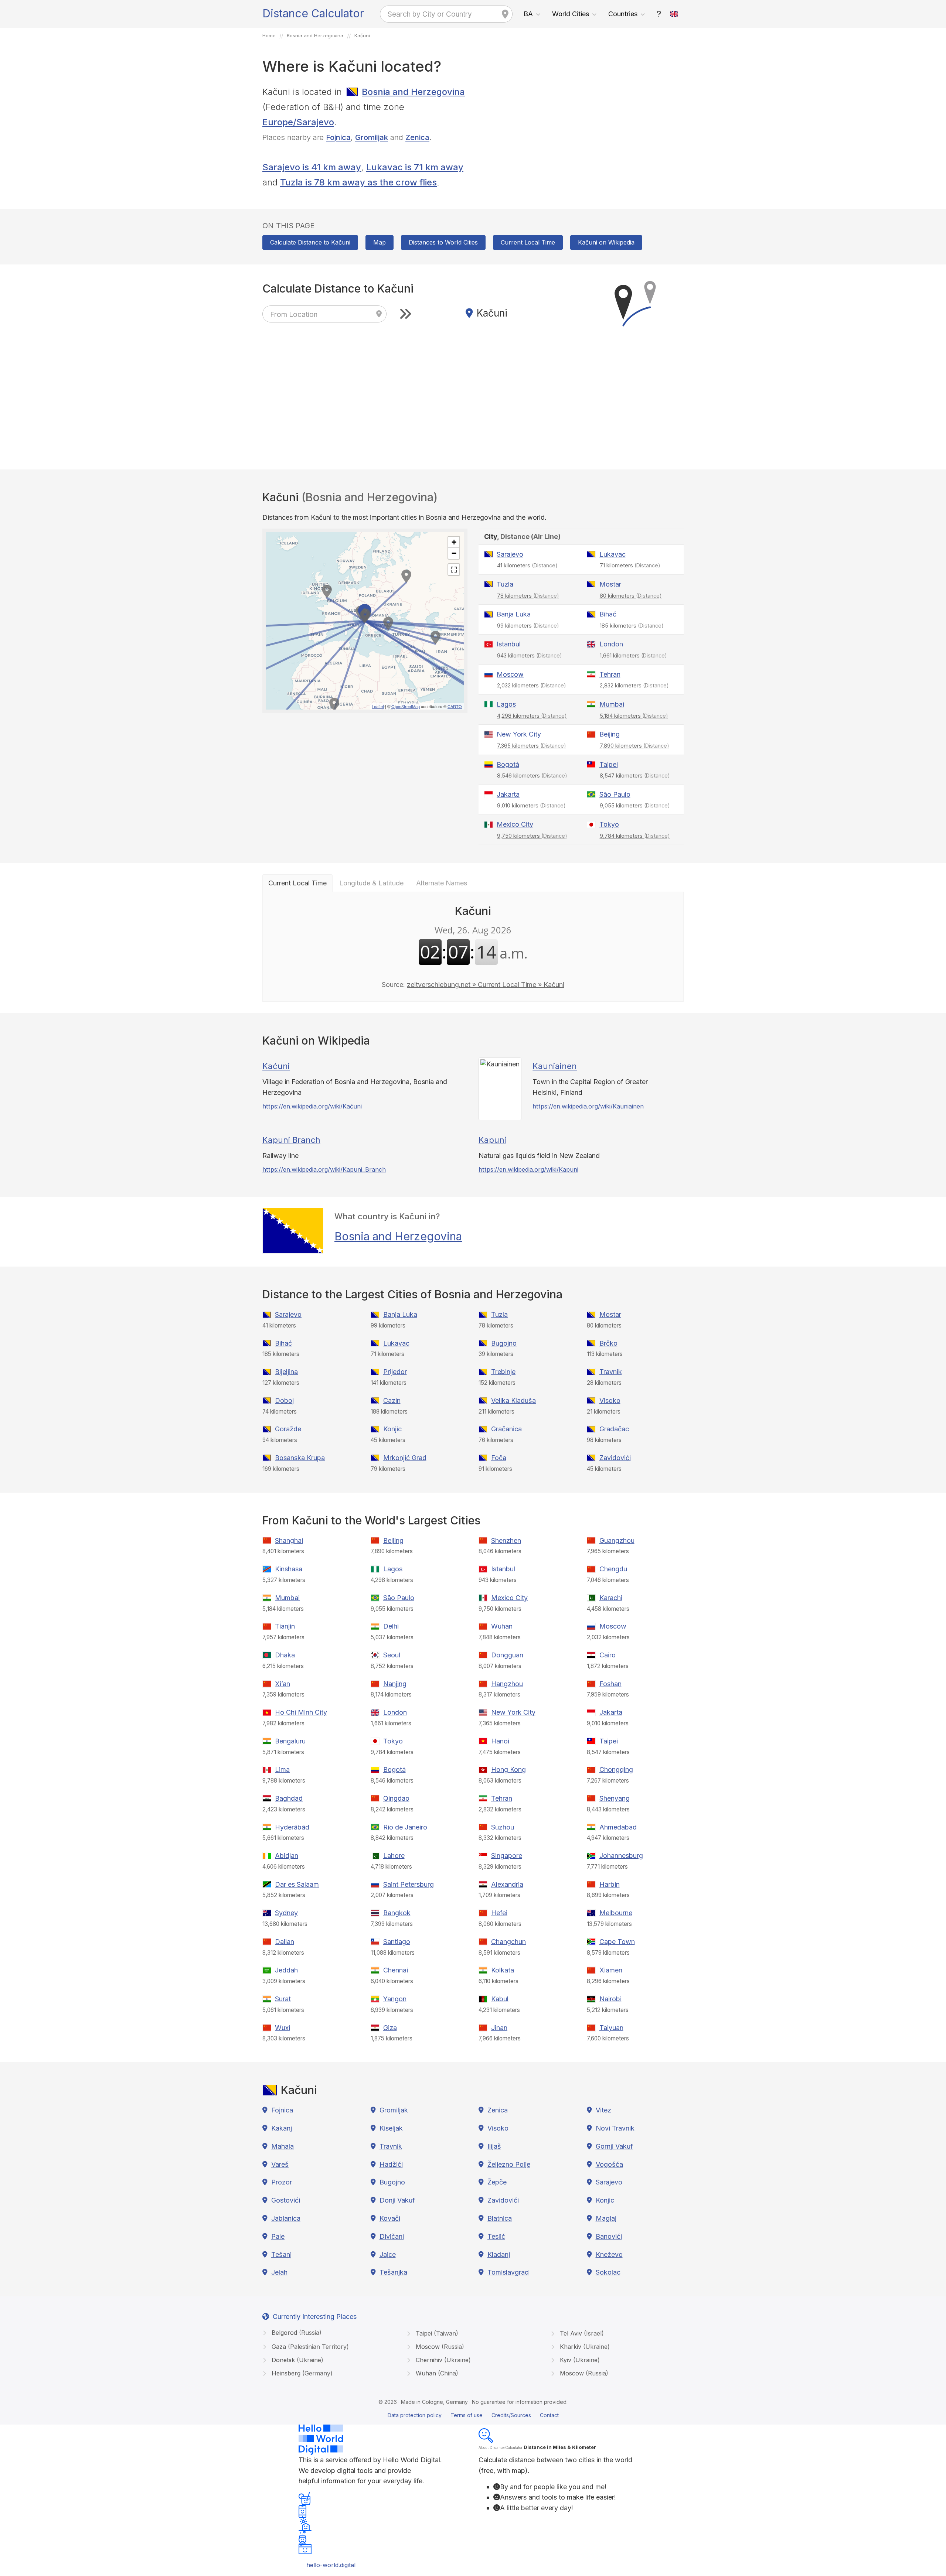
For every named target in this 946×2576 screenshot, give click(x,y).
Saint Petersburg (409, 1884)
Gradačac (614, 1429)
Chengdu (613, 1569)
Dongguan (507, 1655)
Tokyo (609, 824)
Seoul (392, 1655)
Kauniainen (555, 1066)
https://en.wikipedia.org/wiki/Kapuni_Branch (324, 1169)
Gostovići (286, 2200)
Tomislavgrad (508, 2272)
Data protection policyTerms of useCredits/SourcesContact (473, 2415)
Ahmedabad (618, 1827)
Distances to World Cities (443, 242)
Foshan (610, 1684)
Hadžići (391, 2164)
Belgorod (296, 2333)
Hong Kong (508, 1769)
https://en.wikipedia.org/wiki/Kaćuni (312, 1106)
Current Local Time (528, 242)
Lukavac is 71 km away (415, 167)
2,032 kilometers (532, 685)
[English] (674, 14)
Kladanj (499, 2254)
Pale (278, 2236)
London (611, 644)
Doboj (284, 1400)
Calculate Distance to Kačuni (310, 242)
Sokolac (608, 2272)
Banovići (609, 2236)
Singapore (507, 1856)
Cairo (608, 1655)
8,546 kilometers (532, 775)
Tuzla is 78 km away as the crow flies (358, 182)
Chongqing (616, 1769)
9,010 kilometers (531, 805)
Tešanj (281, 2254)
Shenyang (615, 1798)
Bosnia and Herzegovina (413, 92)
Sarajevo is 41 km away (312, 167)
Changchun (508, 1942)
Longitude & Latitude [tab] (371, 883)
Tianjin (285, 1626)
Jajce (388, 2254)
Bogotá (508, 764)
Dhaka (285, 1655)
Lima (282, 1769)
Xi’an (283, 1684)
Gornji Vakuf (614, 2146)
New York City (519, 734)
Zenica (417, 137)
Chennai (396, 1970)
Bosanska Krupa (300, 1458)
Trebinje (503, 1372)
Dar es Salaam (297, 1884)
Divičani (392, 2236)
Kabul (500, 1999)
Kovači (390, 2218)
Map (380, 242)
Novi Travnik (615, 2128)
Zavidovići (615, 1458)
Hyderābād (292, 1827)
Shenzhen (506, 1540)
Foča (499, 1458)
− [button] (454, 553)
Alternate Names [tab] (442, 883)
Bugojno (504, 1343)
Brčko (608, 1343)
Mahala (283, 2146)
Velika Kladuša (513, 1400)
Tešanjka (393, 2272)
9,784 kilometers (635, 836)
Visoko (610, 1400)
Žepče (497, 2182)
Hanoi (500, 1741)
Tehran (610, 674)
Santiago (397, 1942)
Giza (390, 2028)
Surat (283, 1999)
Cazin (392, 1400)
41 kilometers (527, 565)
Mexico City (515, 824)
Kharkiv (584, 2347)
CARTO (455, 706)
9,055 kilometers (635, 805)
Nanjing (395, 1684)
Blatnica (500, 2218)
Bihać (608, 614)
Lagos (506, 704)
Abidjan (287, 1856)
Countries (623, 14)
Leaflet (378, 706)
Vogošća (609, 2164)
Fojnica (338, 137)
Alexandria (507, 1884)
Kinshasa (289, 1569)
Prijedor (395, 1372)
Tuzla (505, 584)
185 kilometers (632, 626)
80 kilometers (631, 596)
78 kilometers (528, 596)
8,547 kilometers (635, 775)
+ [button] (454, 542)
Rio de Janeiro (405, 1827)
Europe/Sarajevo (298, 122)
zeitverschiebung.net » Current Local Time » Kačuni (486, 985)
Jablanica (286, 2218)
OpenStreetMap (406, 706)
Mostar (610, 584)
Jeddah (286, 1970)
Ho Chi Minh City (301, 1712)
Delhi (391, 1626)
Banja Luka (514, 614)
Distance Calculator (313, 13)
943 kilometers (530, 655)
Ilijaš (494, 2146)
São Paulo (615, 794)
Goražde (288, 1429)
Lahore (394, 1856)
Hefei (499, 1913)
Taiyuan (611, 2028)
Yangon (395, 1999)
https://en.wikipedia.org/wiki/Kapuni (528, 1169)
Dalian (285, 1942)
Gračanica (506, 1429)
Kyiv (579, 2360)
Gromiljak (372, 137)
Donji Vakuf (397, 2200)
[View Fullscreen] (454, 570)
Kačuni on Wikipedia (606, 242)
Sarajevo (510, 554)
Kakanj (282, 2128)
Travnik (611, 1372)
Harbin (610, 1884)
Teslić (496, 2236)
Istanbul (509, 644)
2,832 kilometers (634, 685)
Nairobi (610, 1999)
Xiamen (611, 1970)
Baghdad (289, 1798)
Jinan (499, 2028)
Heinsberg (301, 2373)
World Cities (571, 14)
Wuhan (502, 1626)
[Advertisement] (581, 136)
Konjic (392, 1429)
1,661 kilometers (633, 655)
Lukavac (612, 554)
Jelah (279, 2272)
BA (528, 14)
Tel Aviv (581, 2333)
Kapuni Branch (291, 1140)
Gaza (309, 2347)
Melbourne (616, 1913)
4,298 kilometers (532, 716)
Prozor (282, 2182)
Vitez (603, 2110)
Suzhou (503, 1827)
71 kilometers (630, 565)
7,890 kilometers (634, 746)
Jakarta (508, 794)
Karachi (611, 1598)
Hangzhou (507, 1684)
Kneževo (609, 2254)
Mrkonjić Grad (405, 1458)
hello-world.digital (331, 2565)
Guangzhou (617, 1540)
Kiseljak (391, 2128)
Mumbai (612, 704)
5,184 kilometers (634, 716)
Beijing (610, 734)
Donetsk (297, 2360)
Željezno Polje (509, 2164)
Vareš (280, 2164)
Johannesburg (621, 1856)
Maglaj (606, 2218)
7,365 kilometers (532, 746)
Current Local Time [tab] (297, 883)
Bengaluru (290, 1741)
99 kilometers (528, 626)
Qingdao (396, 1798)
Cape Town (617, 1942)
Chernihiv (442, 2360)
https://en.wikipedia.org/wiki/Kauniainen (588, 1106)
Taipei (609, 764)
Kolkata (503, 1970)
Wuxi (283, 2028)
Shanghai (289, 1540)
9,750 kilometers (532, 836)
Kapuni (492, 1140)
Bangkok (397, 1913)
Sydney (286, 1913)
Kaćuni (276, 1066)
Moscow (510, 674)
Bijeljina (286, 1372)
